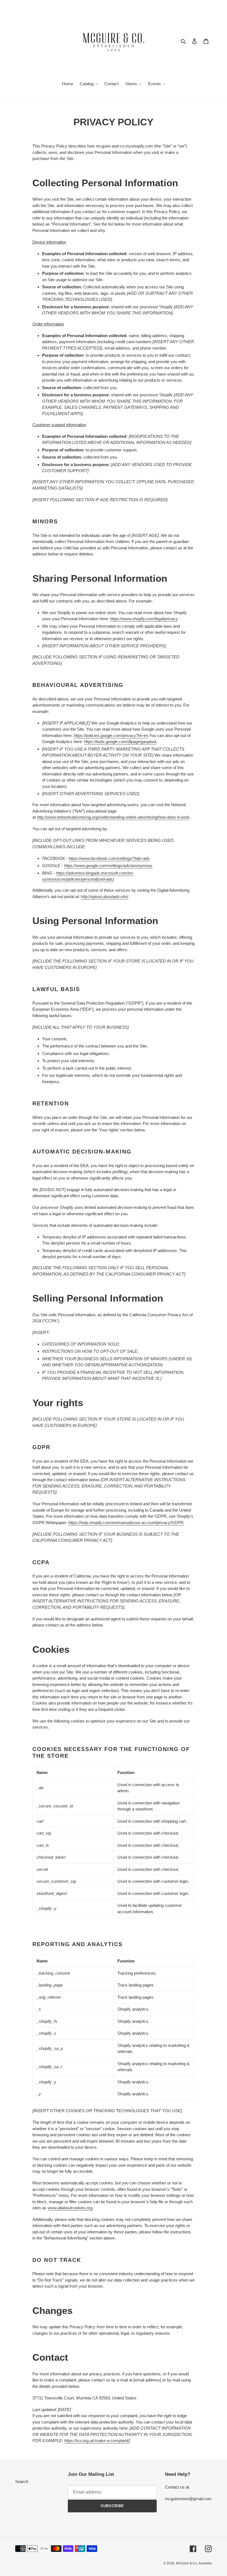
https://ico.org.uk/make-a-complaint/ (97, 2441)
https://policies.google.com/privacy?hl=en (111, 735)
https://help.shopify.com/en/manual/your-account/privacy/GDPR (126, 1523)
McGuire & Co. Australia (194, 2563)
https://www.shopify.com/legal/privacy (144, 619)
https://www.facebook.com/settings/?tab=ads (109, 858)
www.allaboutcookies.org (70, 2208)
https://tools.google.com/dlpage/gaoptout (120, 742)
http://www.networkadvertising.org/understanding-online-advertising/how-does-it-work (113, 817)
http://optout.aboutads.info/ (105, 897)
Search (22, 2481)
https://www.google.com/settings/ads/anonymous (108, 866)
